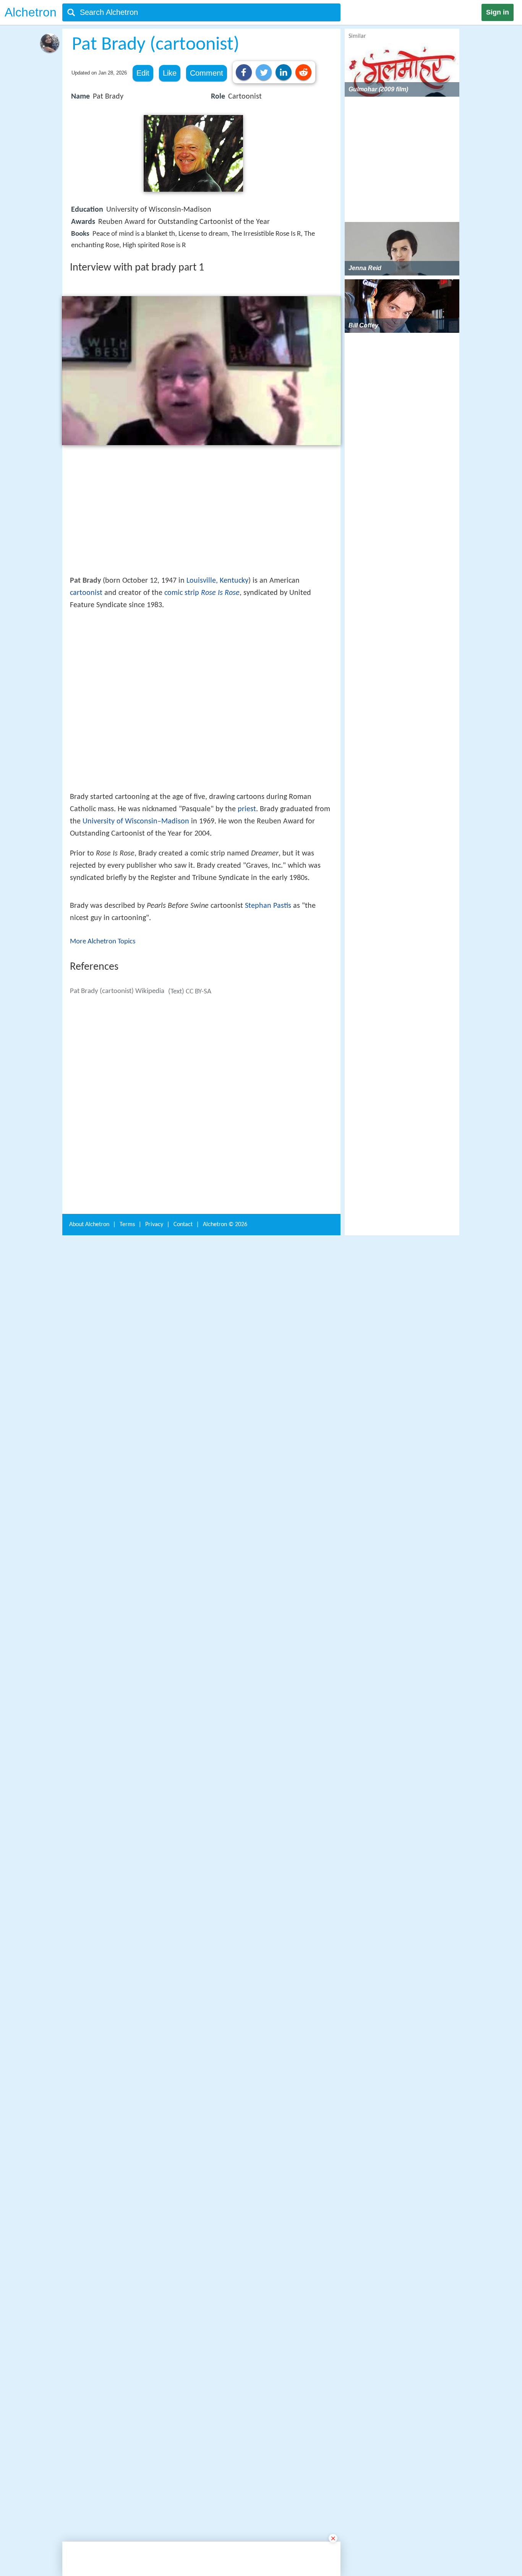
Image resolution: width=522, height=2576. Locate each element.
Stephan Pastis (268, 1162)
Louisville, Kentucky (217, 581)
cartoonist (86, 593)
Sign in (498, 12)
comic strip (182, 593)
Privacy (154, 2415)
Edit (143, 73)
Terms (127, 2415)
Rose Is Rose (220, 593)
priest (247, 921)
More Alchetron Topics (103, 1198)
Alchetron (31, 12)
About (89, 2415)
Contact (183, 2415)
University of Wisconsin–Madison (136, 933)
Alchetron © (225, 2415)
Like (170, 73)
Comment (207, 73)
